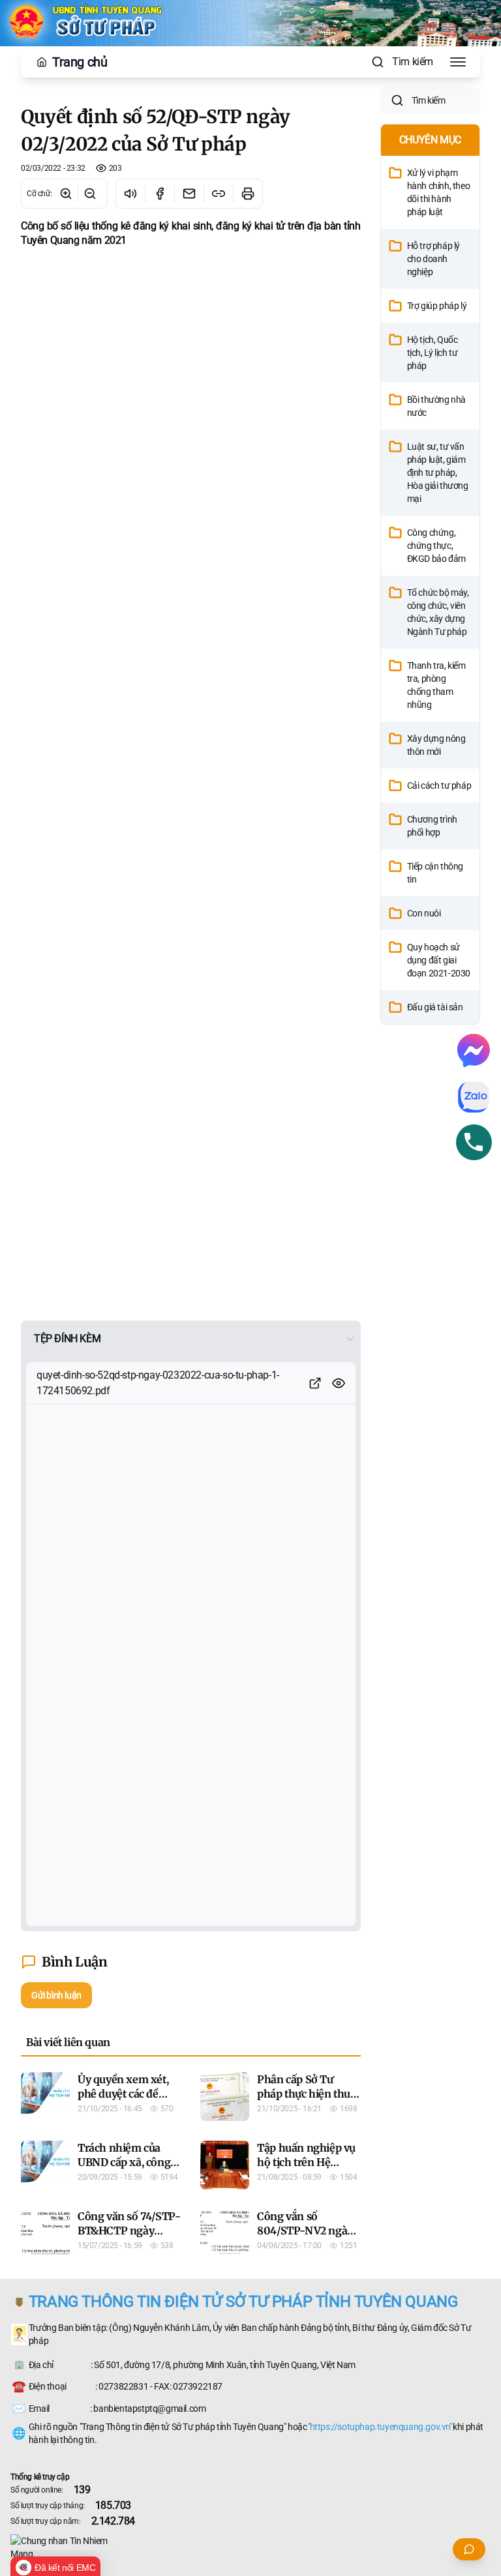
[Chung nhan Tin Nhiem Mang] (250, 2547)
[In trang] (248, 194)
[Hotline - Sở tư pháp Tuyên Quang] (474, 1142)
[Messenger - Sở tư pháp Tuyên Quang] (474, 1050)
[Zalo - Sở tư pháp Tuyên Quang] (474, 1097)
